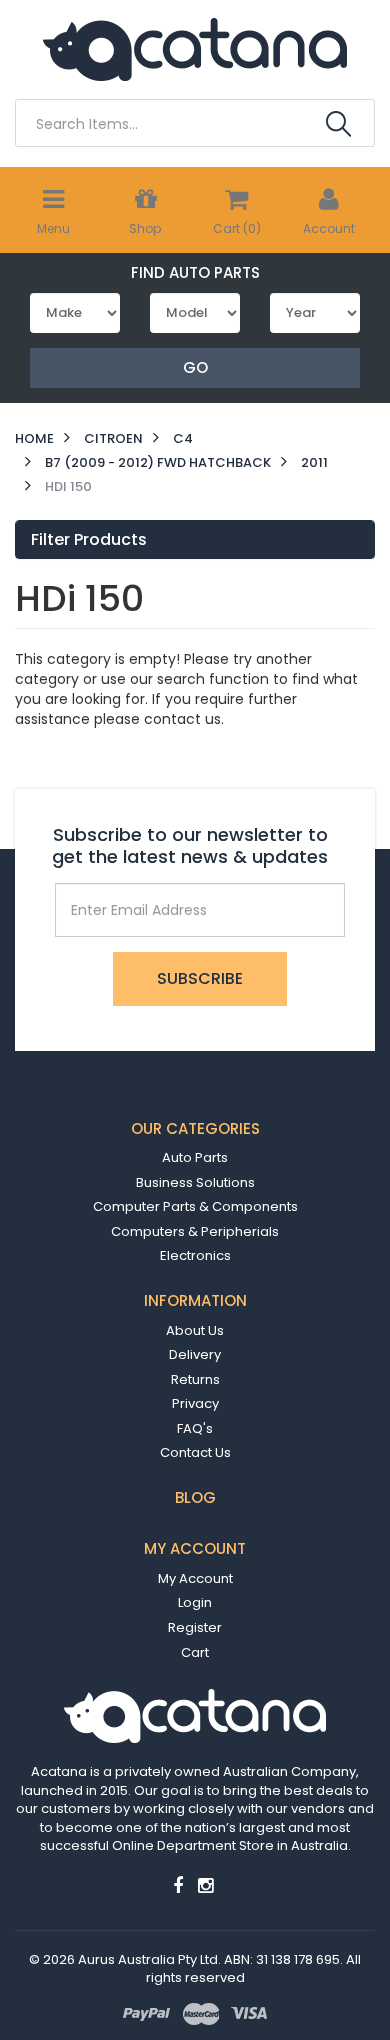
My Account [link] (195, 1578)
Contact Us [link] (195, 1452)
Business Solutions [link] (195, 1182)
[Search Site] (338, 124)
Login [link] (195, 1602)
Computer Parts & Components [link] (195, 1206)
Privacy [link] (195, 1403)
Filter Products (89, 540)
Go (195, 367)
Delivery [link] (195, 1354)
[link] (178, 1885)
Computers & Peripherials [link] (195, 1231)
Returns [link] (195, 1379)
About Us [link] (195, 1330)
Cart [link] (195, 1652)
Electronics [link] (195, 1255)
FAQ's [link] (195, 1428)
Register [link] (195, 1627)
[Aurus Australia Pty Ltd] (195, 48)
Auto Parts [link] (195, 1157)
